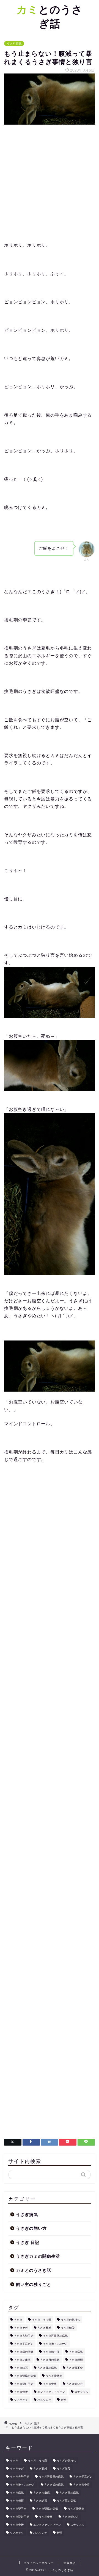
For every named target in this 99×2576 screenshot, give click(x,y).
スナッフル (81, 2392)
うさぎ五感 (44, 2328)
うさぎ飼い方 (75, 2384)
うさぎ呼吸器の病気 (55, 2336)
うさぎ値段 (68, 2328)
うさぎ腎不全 (75, 2368)
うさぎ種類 (76, 2360)
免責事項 (70, 2563)
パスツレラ (44, 2400)
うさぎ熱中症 (51, 2352)
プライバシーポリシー (39, 2563)
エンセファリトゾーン (51, 2392)
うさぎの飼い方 (31, 2228)
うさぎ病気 (27, 2214)
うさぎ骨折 (21, 2392)
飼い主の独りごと (34, 2284)
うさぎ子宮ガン (24, 2344)
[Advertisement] (50, 183)
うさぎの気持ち (70, 2320)
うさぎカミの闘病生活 (38, 2256)
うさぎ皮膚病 (22, 2360)
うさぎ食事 (50, 2384)
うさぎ (18, 2320)
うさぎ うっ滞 (42, 2320)
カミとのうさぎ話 (34, 2270)
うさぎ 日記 (14, 44)
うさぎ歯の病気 (24, 2352)
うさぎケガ (21, 2328)
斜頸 (64, 2400)
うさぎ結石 (21, 2368)
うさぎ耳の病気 (47, 2368)
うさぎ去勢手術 (24, 2336)
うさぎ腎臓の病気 (25, 2376)
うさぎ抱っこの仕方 (55, 2344)
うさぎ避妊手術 (24, 2384)
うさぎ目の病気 (50, 2360)
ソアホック (21, 2400)
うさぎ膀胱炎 (54, 2376)
